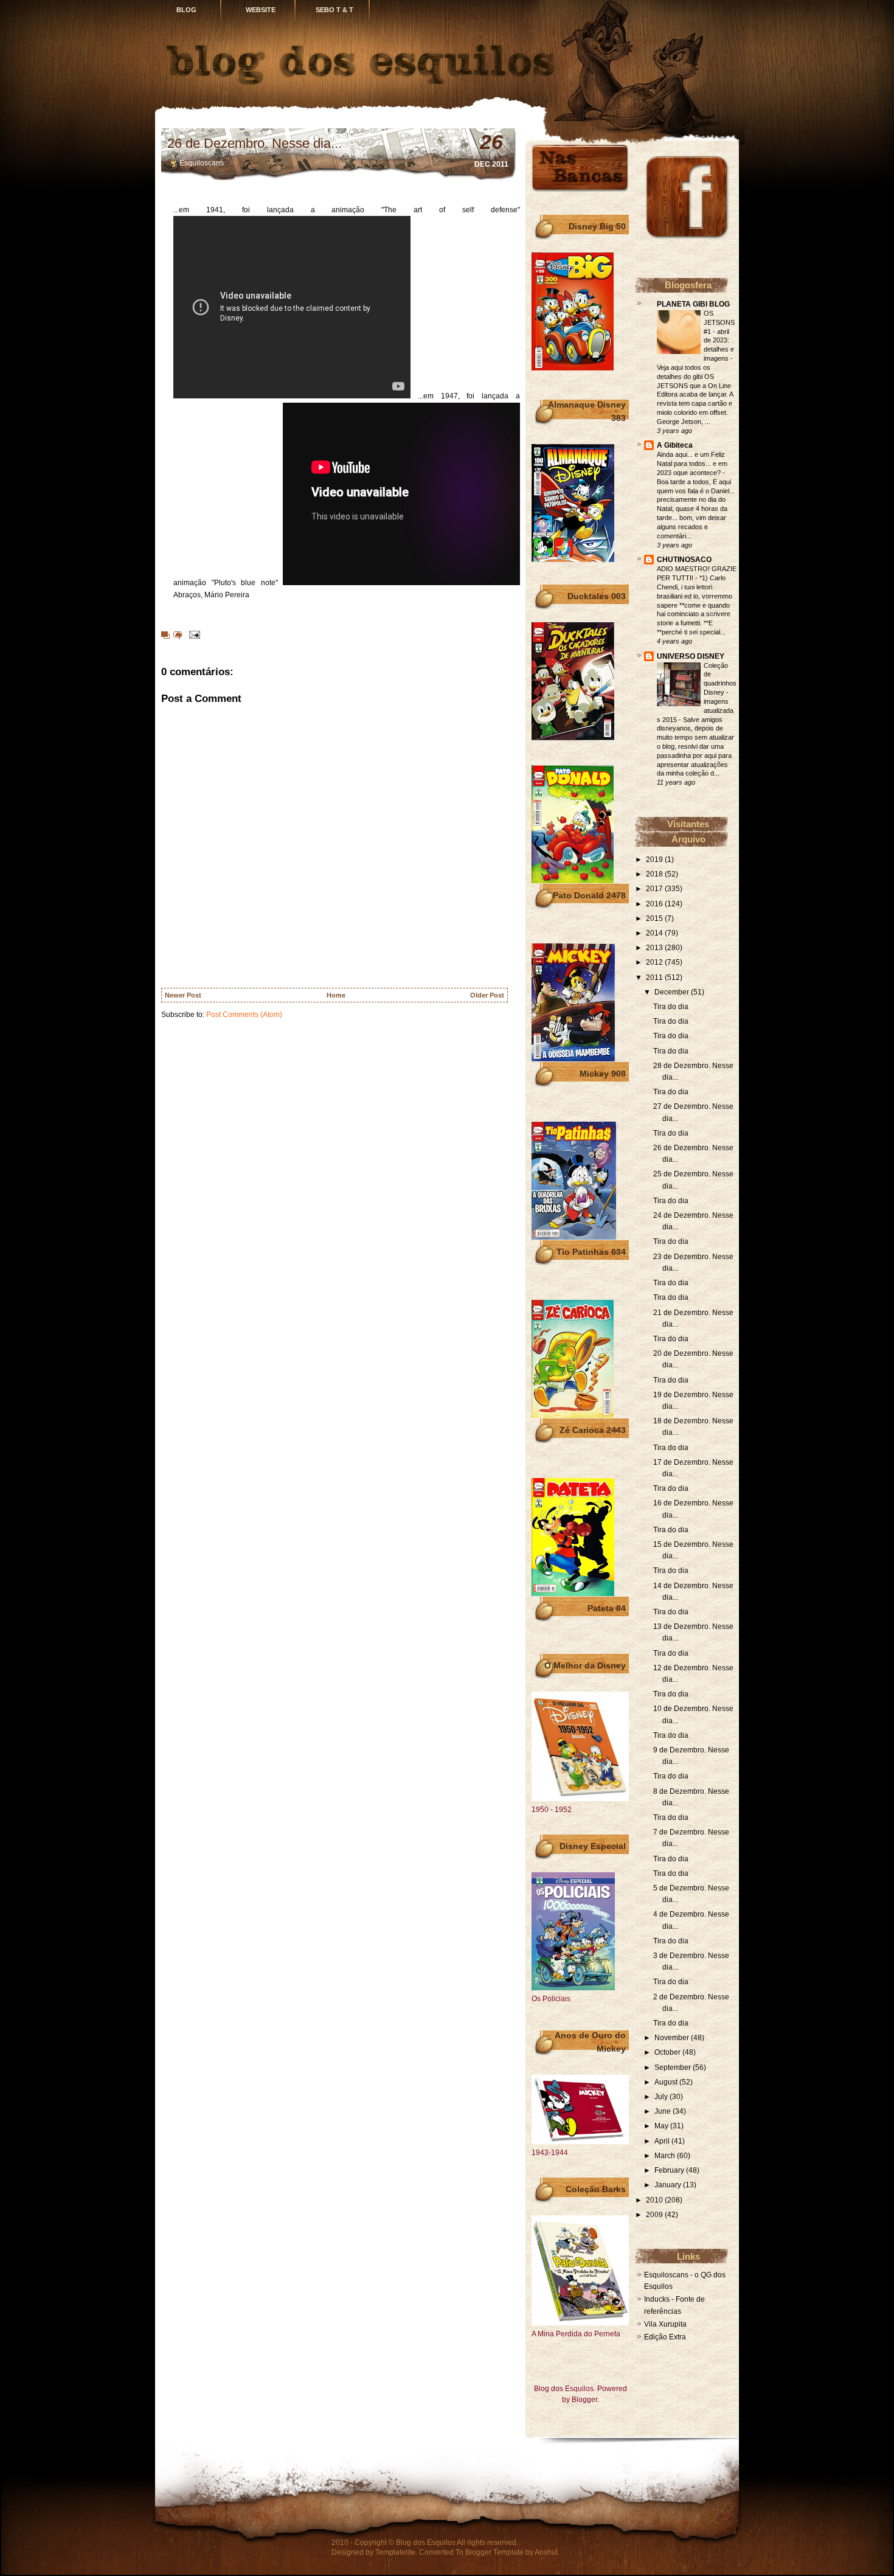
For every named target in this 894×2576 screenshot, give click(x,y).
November (673, 2038)
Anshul (546, 2552)
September (674, 2067)
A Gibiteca (675, 445)
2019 (655, 859)
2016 (655, 904)
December (673, 992)
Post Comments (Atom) (244, 1015)
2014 (655, 933)
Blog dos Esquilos (426, 2543)
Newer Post (183, 995)
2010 (655, 2200)
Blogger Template (494, 2552)
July (662, 2097)
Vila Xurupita (665, 2324)
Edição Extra (665, 2337)
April (663, 2141)
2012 (655, 962)
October (668, 2052)
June (664, 2111)
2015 (655, 918)
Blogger (584, 2400)
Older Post (487, 995)
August (667, 2082)
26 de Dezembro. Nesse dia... (255, 143)
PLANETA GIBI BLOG (693, 304)
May (662, 2126)
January (669, 2185)
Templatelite (395, 2552)
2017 (655, 889)
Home (336, 995)
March (666, 2156)
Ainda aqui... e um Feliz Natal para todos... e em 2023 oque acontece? (692, 463)
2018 (655, 874)
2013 (655, 948)
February (670, 2170)
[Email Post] (193, 634)
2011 (655, 977)
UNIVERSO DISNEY (691, 656)
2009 (655, 2215)
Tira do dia (671, 1007)
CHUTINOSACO (684, 560)
